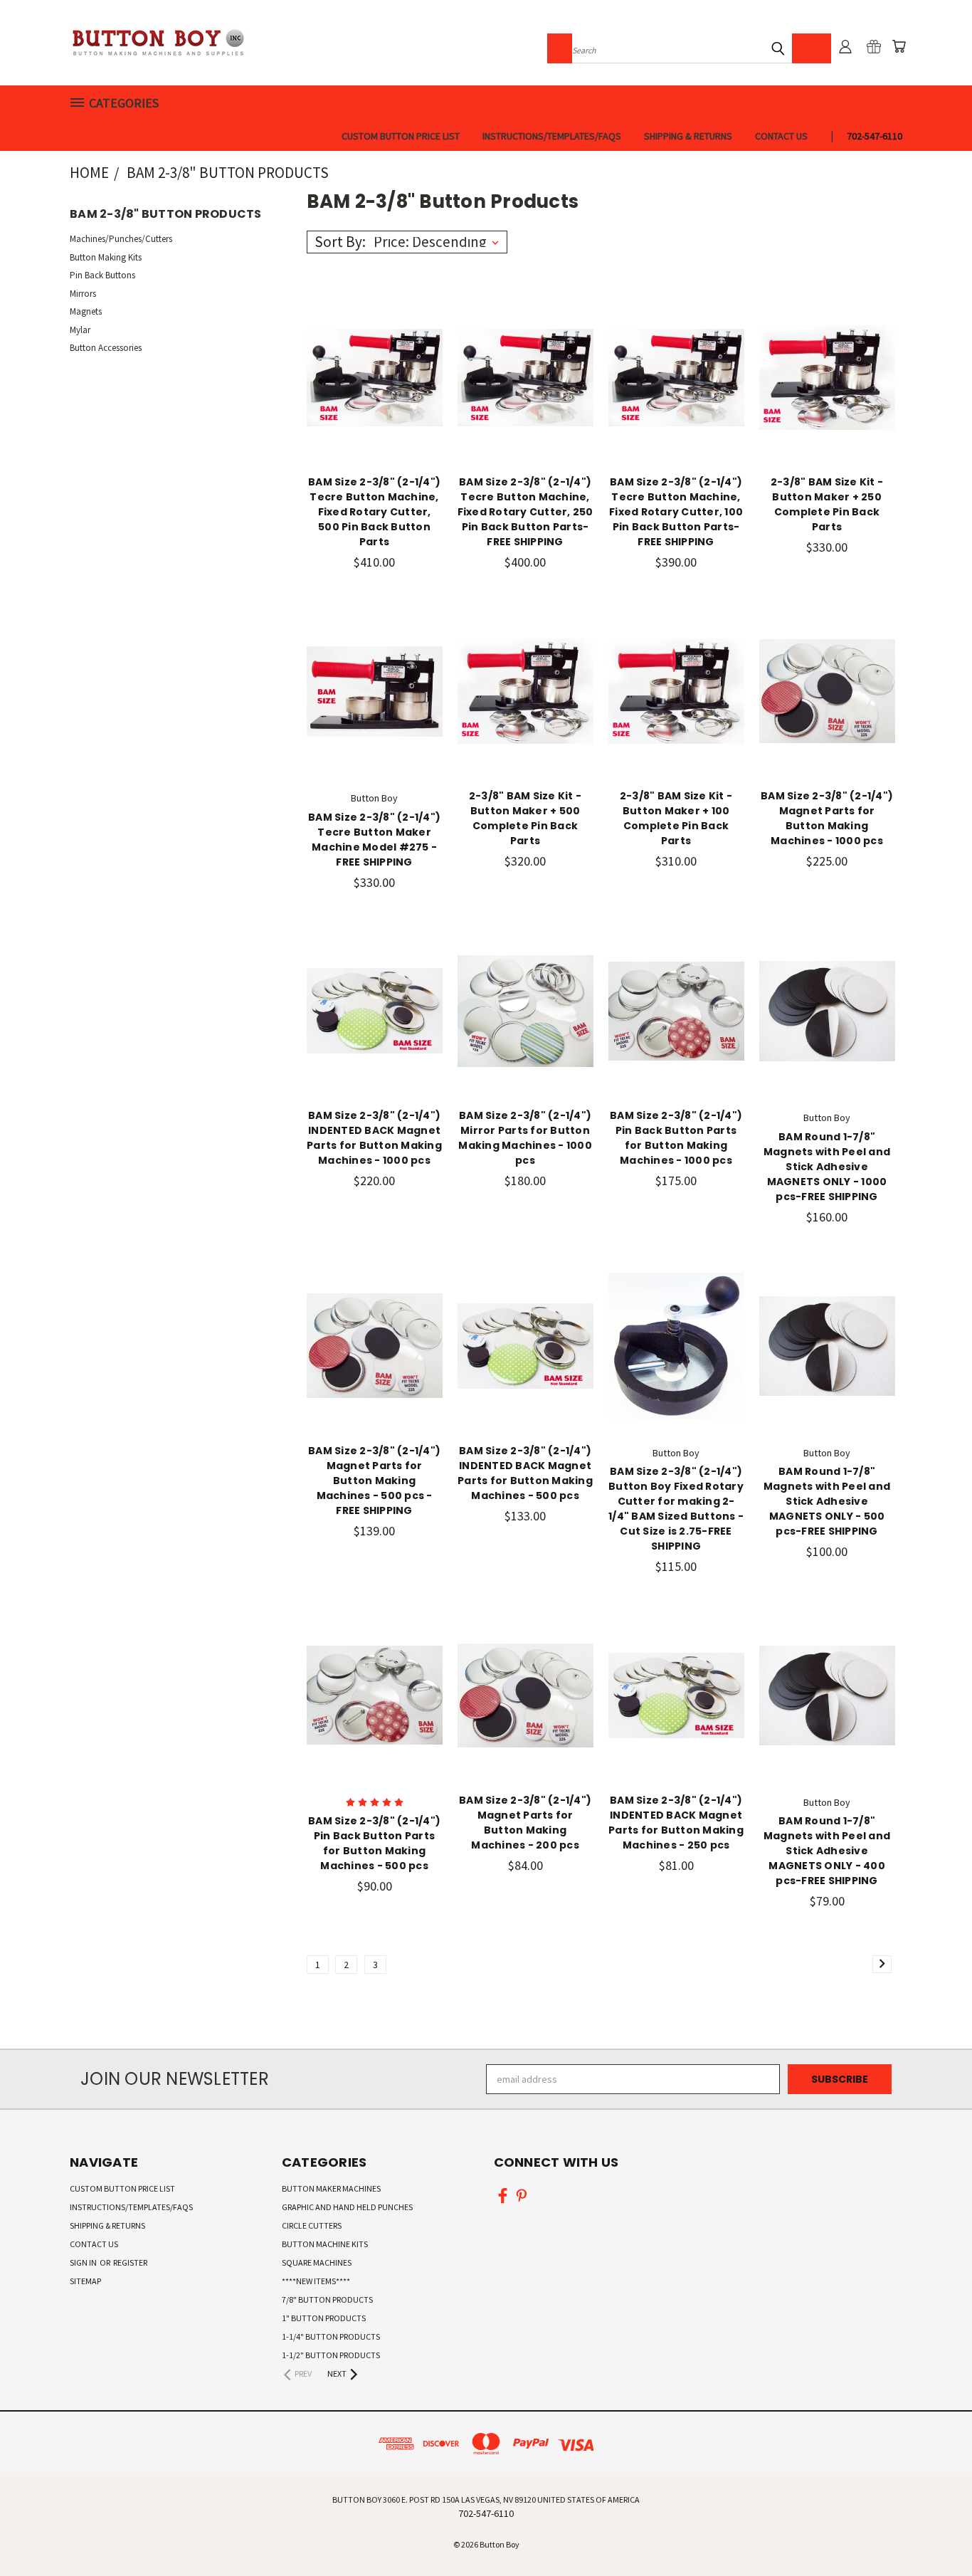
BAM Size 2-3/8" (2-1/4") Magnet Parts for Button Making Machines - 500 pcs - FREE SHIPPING (374, 1481)
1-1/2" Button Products (331, 2355)
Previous (935, 2532)
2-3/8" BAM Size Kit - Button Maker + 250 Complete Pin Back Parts (827, 504)
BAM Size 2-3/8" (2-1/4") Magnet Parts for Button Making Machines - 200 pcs (525, 1823)
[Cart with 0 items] (899, 46)
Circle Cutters (312, 2225)
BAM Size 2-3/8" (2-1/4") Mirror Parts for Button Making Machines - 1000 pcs (525, 1138)
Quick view (374, 348)
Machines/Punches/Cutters (121, 239)
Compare (370, 376)
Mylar (80, 330)
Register (130, 2262)
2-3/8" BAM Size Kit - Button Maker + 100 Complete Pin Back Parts (676, 818)
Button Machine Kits (325, 2244)
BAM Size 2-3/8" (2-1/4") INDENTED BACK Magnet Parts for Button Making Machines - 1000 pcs (374, 1138)
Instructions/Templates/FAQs (552, 136)
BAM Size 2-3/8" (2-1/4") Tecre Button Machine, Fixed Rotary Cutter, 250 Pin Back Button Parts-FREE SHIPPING (525, 512)
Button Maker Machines (331, 2188)
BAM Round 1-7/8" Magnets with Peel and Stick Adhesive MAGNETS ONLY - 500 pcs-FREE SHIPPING (827, 1501)
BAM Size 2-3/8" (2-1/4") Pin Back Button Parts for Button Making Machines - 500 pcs (374, 1843)
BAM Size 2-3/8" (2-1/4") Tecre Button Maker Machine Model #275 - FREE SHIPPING (374, 840)
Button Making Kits (106, 257)
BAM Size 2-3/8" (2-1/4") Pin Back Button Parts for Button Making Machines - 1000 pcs (676, 1138)
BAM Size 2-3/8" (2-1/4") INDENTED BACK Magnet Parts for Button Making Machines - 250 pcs (676, 1823)
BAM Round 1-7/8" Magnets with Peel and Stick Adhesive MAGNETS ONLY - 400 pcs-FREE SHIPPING (827, 1851)
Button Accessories (106, 348)
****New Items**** (316, 2281)
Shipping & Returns (688, 136)
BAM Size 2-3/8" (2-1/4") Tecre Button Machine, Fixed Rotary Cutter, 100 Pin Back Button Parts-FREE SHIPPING (676, 512)
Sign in (84, 2262)
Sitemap (85, 2281)
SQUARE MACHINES (317, 2262)
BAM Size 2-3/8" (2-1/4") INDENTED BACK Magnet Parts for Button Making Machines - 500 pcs (525, 1473)
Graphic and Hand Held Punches (347, 2207)
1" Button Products (324, 2318)
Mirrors (83, 294)
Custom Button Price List (401, 136)
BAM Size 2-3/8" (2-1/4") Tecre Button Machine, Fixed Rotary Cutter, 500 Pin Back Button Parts (374, 512)
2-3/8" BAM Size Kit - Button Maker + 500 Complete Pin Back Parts (525, 818)
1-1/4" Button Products (331, 2336)
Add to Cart (375, 403)
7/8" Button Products (327, 2299)
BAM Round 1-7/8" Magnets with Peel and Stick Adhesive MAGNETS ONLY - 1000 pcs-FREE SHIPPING (827, 1167)
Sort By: (340, 242)
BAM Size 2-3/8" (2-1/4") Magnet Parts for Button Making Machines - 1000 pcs (827, 818)
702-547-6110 (875, 136)
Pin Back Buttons (102, 275)
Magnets (86, 311)
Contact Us (781, 136)
